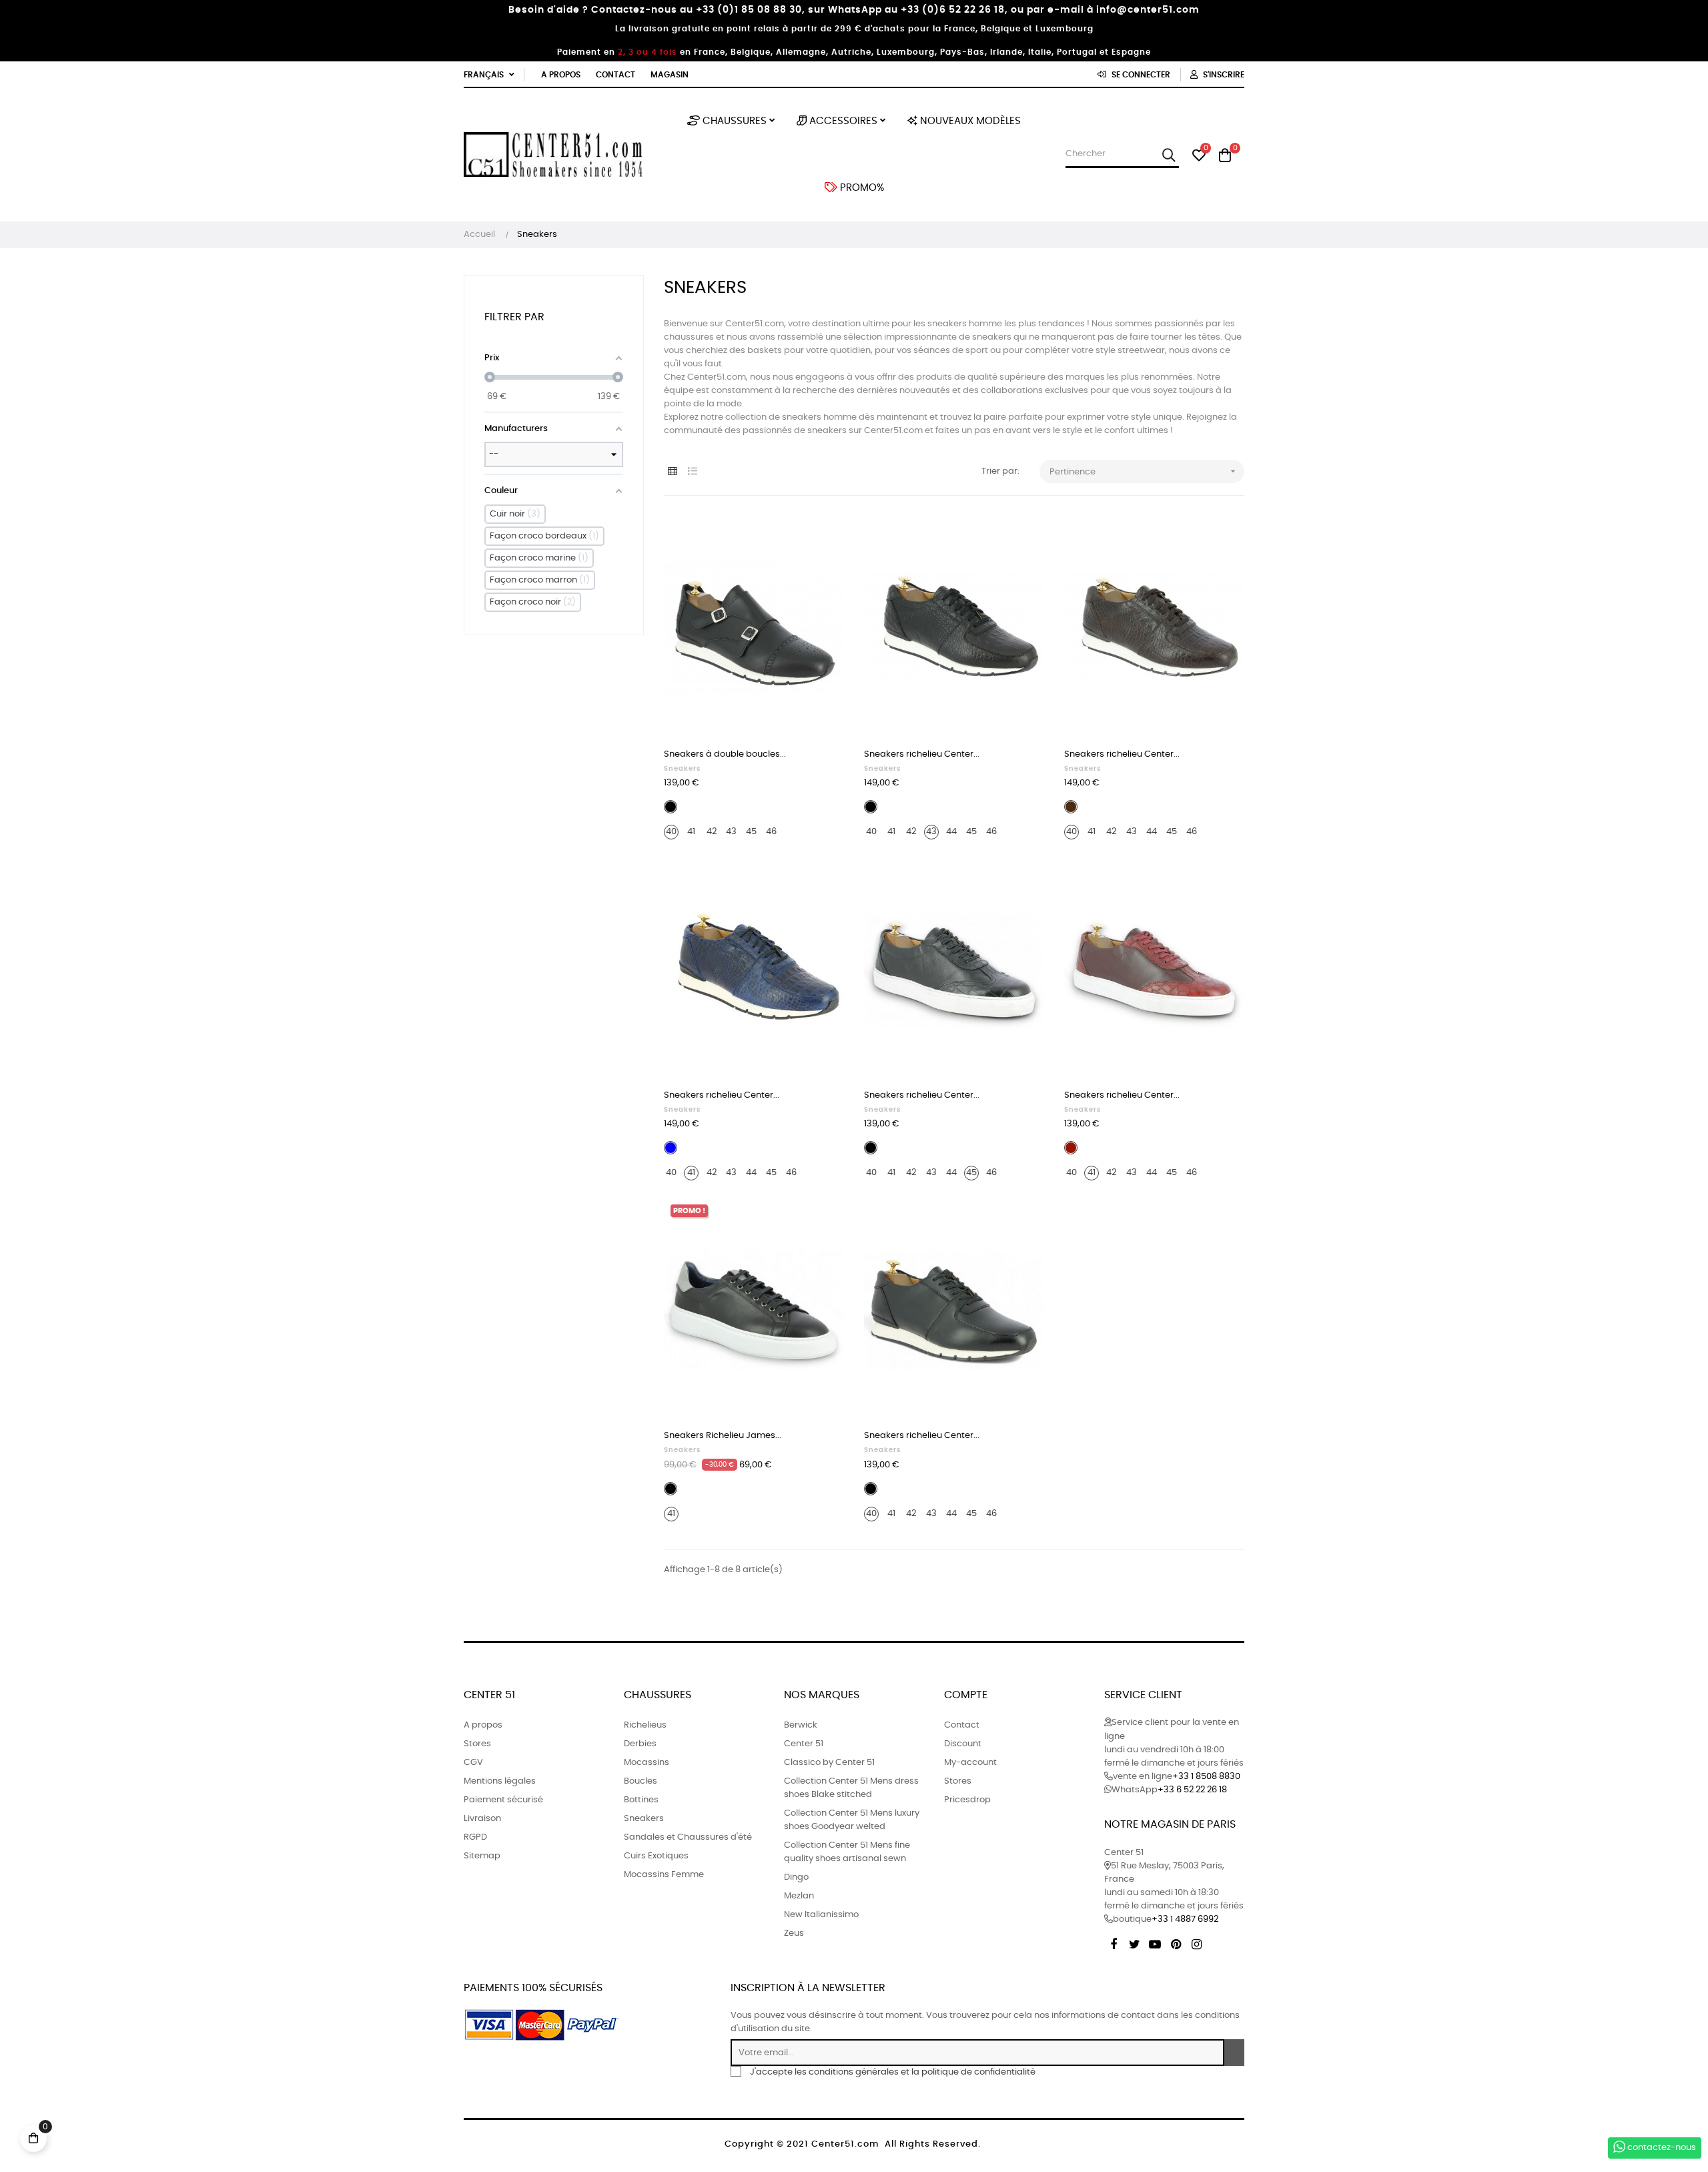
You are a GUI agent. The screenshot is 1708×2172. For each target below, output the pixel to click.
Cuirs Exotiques (656, 1856)
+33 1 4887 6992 (1185, 1919)
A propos (561, 75)
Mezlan (799, 1896)
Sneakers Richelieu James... (723, 1436)
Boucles (640, 1781)
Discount (963, 1744)
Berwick (801, 1725)
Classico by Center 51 (829, 1763)
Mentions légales (500, 1781)
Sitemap (482, 1856)
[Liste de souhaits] (819, 540)
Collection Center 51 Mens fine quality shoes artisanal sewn (847, 1852)
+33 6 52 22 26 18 (1192, 1790)
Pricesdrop (967, 1800)
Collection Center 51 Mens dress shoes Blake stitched (851, 1788)
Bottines (641, 1800)
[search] (1169, 155)
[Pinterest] (1176, 1942)
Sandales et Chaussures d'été (688, 1837)
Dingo (796, 1877)
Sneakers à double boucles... (725, 754)
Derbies (640, 1744)
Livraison (482, 1819)
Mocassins (647, 1763)
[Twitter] (1134, 1942)
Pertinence (1144, 471)
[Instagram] (1196, 1942)
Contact (615, 75)
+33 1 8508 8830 (1206, 1777)
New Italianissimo (821, 1915)
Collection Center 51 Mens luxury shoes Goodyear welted (852, 1820)
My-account (970, 1763)
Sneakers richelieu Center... (922, 754)
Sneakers (682, 769)
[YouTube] (1155, 1942)
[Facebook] (1114, 1942)
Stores (477, 1744)
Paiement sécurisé (503, 1800)
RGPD (475, 1837)
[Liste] (692, 472)
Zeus (794, 1933)
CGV (473, 1763)
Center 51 (804, 1744)
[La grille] (672, 472)
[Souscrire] (1234, 2053)
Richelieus (645, 1725)
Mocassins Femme (664, 1875)
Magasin (670, 75)
